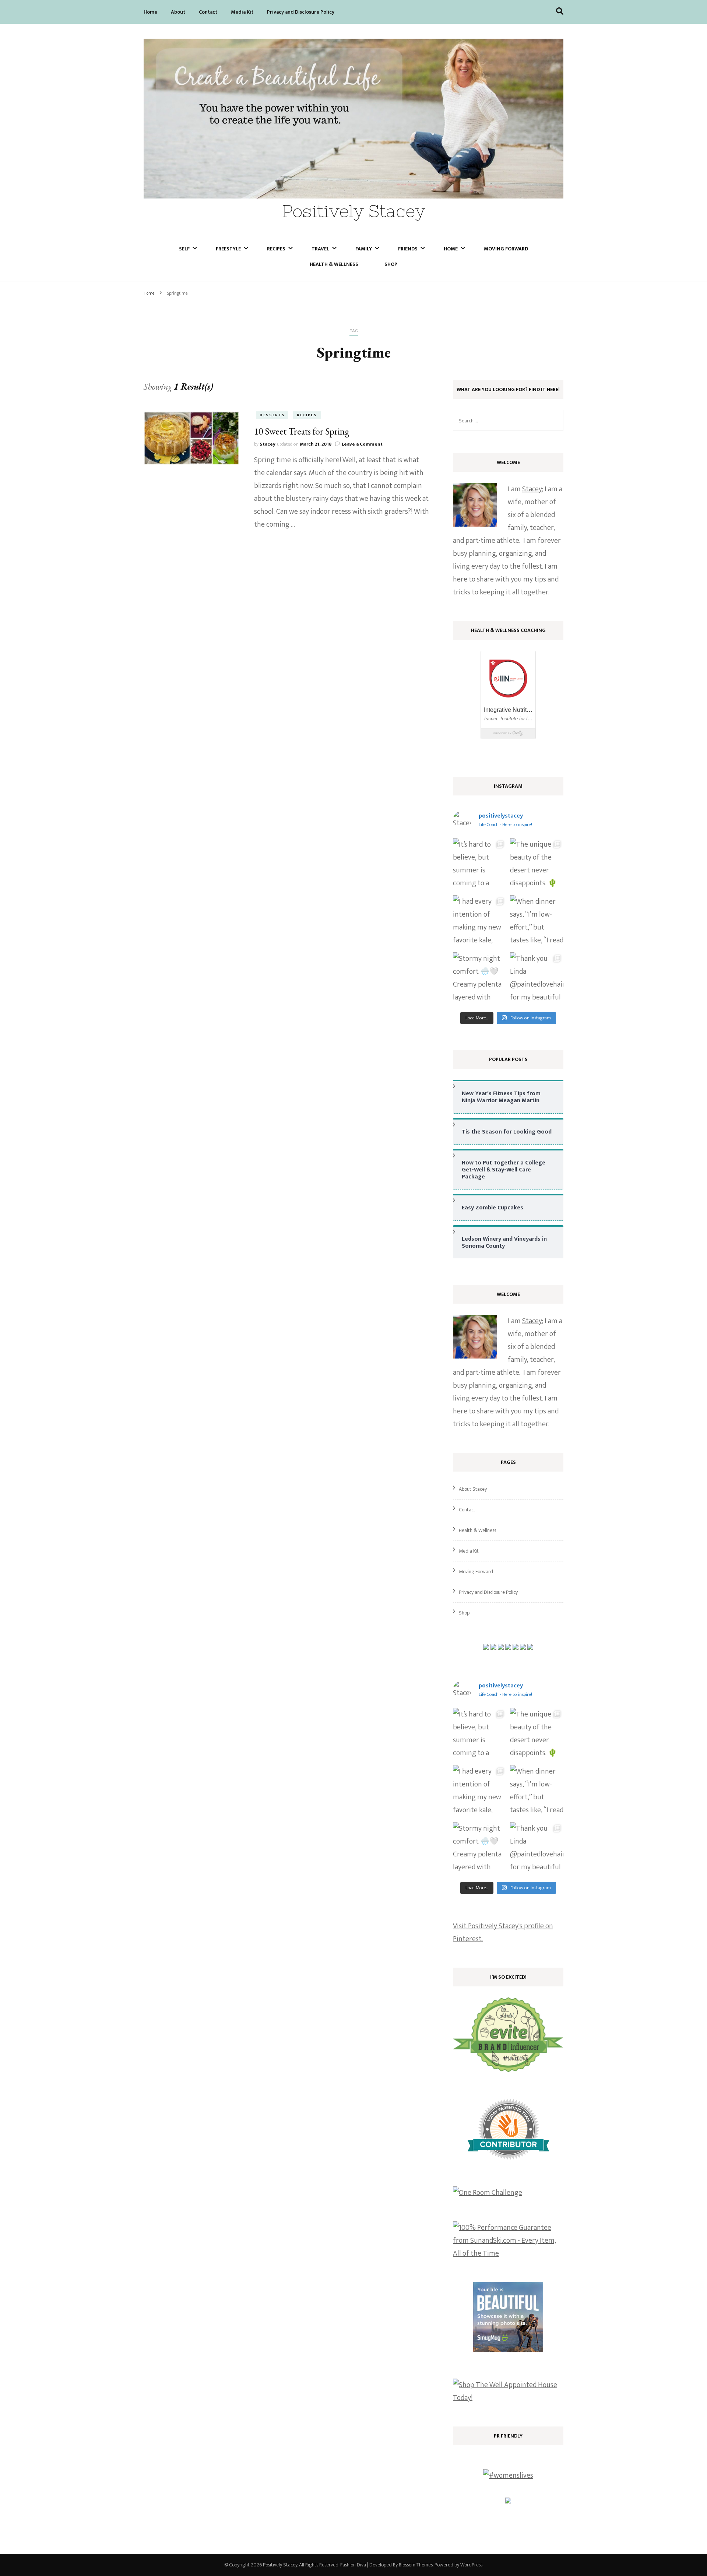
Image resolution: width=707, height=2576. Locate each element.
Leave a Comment (362, 444)
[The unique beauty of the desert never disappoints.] (537, 865)
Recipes (276, 249)
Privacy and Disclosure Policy (301, 12)
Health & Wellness (334, 264)
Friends (408, 249)
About (178, 12)
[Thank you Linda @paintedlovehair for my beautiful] (537, 979)
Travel (320, 249)
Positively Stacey (354, 211)
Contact (208, 12)
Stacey (268, 444)
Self (184, 249)
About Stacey (473, 1489)
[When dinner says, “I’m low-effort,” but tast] (537, 922)
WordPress (471, 2565)
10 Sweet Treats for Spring (302, 431)
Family (364, 249)
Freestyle (228, 249)
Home (150, 12)
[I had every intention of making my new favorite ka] (480, 922)
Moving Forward (506, 249)
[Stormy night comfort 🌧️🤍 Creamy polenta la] (480, 979)
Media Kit (242, 12)
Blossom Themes (416, 2565)
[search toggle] (560, 11)
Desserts (272, 415)
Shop (391, 264)
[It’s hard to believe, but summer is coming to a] (480, 865)
